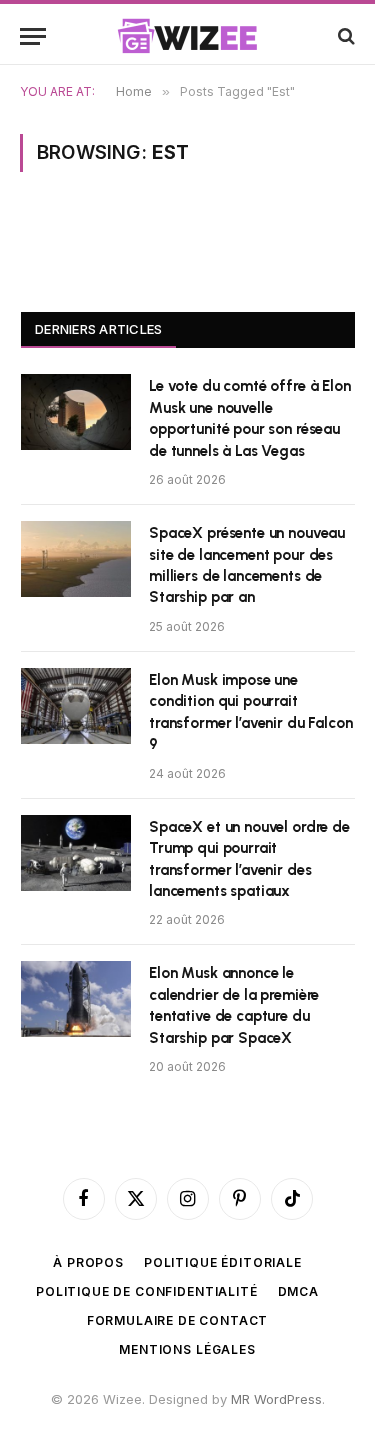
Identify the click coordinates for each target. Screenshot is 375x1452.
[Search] (344, 36)
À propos (88, 1262)
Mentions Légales (187, 1349)
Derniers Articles (98, 329)
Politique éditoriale (223, 1262)
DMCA (298, 1291)
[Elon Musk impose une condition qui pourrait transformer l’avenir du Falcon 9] (76, 706)
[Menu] (33, 36)
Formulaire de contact (178, 1320)
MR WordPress (276, 1399)
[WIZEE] (188, 36)
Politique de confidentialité (147, 1291)
